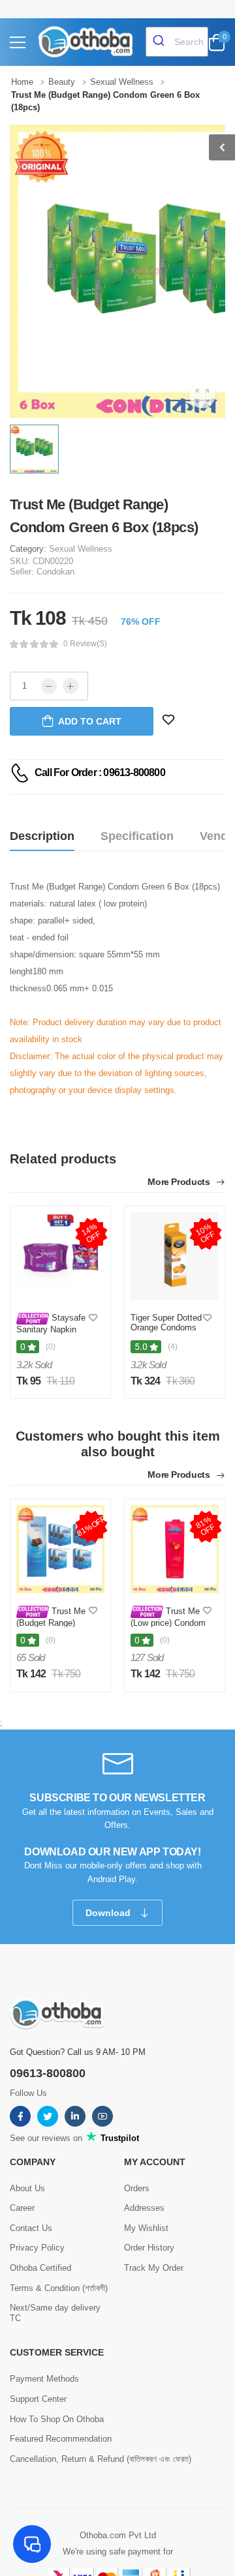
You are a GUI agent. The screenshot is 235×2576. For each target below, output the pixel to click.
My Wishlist (146, 2228)
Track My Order (154, 2268)
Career (22, 2208)
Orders (137, 2188)
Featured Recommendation (61, 2439)
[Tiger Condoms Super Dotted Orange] (175, 1256)
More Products (180, 1182)
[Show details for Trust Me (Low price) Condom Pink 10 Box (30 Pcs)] (175, 1549)
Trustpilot (118, 2138)
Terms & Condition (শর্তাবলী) (59, 2288)
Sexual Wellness (81, 549)
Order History (149, 2248)
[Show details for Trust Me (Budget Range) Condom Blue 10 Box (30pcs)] (60, 1549)
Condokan (55, 572)
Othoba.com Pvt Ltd (118, 2535)
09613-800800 (48, 2073)
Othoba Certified (40, 2268)
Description (42, 836)
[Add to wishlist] (93, 1318)
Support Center (38, 2399)
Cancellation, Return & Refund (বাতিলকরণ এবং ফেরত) (101, 2459)
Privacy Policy (37, 2248)
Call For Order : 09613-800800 (100, 772)
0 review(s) (85, 644)
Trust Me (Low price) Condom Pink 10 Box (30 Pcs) (168, 1627)
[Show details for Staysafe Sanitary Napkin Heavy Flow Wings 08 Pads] (60, 1256)
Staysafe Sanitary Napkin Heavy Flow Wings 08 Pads (52, 1334)
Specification (137, 836)
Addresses (144, 2208)
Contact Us (31, 2228)
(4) (173, 1347)
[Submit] (160, 42)
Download (109, 1913)
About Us (27, 2188)
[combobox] (177, 42)
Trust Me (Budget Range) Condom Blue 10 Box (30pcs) (51, 1627)
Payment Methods (44, 2379)
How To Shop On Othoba (57, 2419)
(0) (51, 1347)
